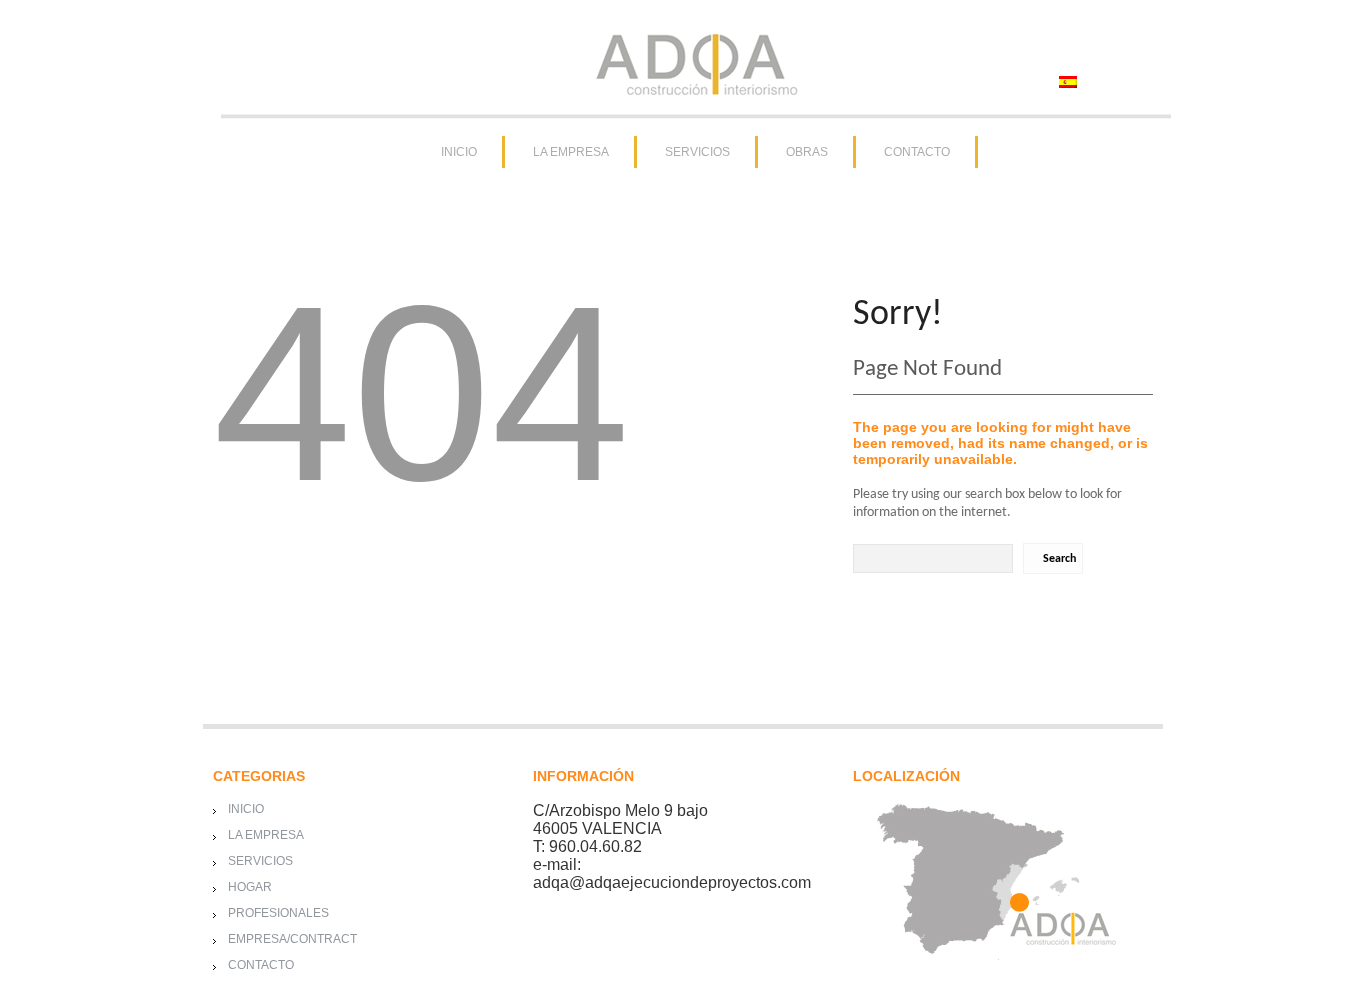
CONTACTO (917, 152)
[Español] (1068, 82)
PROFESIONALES (278, 913)
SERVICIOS (697, 152)
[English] (1106, 82)
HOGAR (250, 887)
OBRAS (807, 152)
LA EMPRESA (571, 152)
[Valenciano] (1144, 82)
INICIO (459, 152)
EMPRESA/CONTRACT (292, 939)
